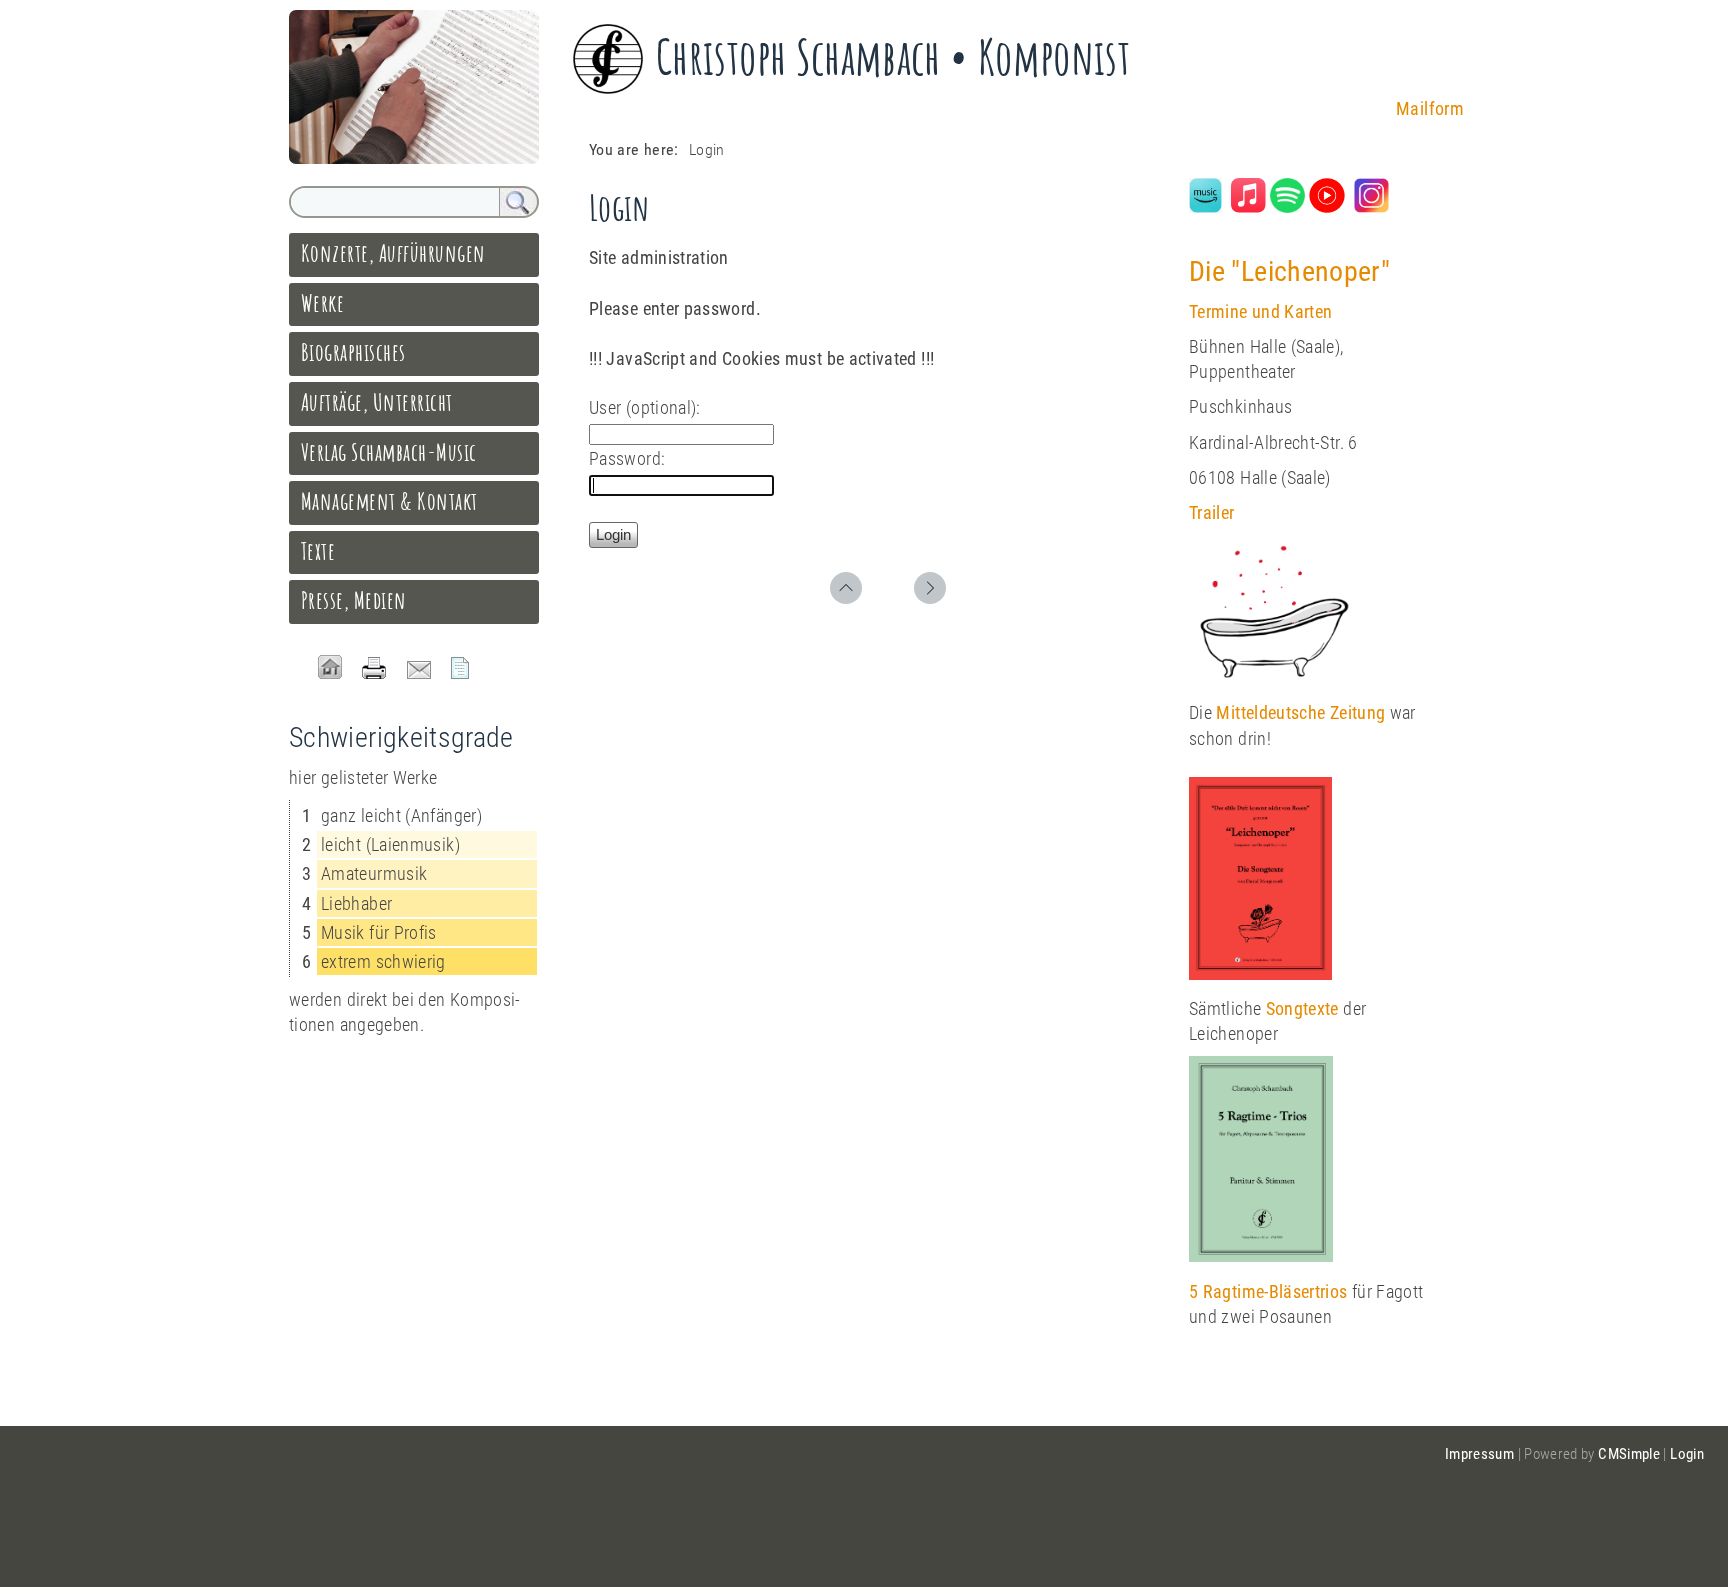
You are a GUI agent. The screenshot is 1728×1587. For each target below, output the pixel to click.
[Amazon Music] (1205, 206)
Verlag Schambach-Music (389, 452)
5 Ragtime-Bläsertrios (1268, 1291)
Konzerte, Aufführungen (393, 253)
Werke (322, 303)
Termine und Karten (1260, 311)
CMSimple (1629, 1454)
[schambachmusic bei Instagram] (1371, 206)
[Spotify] (1287, 206)
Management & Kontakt (389, 501)
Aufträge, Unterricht (377, 402)
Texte (318, 551)
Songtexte (1302, 1008)
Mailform (1430, 108)
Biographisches (353, 352)
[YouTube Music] (1326, 206)
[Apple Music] (1248, 206)
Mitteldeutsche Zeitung (1300, 712)
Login (1687, 1454)
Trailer (1212, 512)
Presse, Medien (354, 600)
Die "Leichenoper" (1289, 271)
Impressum (1479, 1454)
